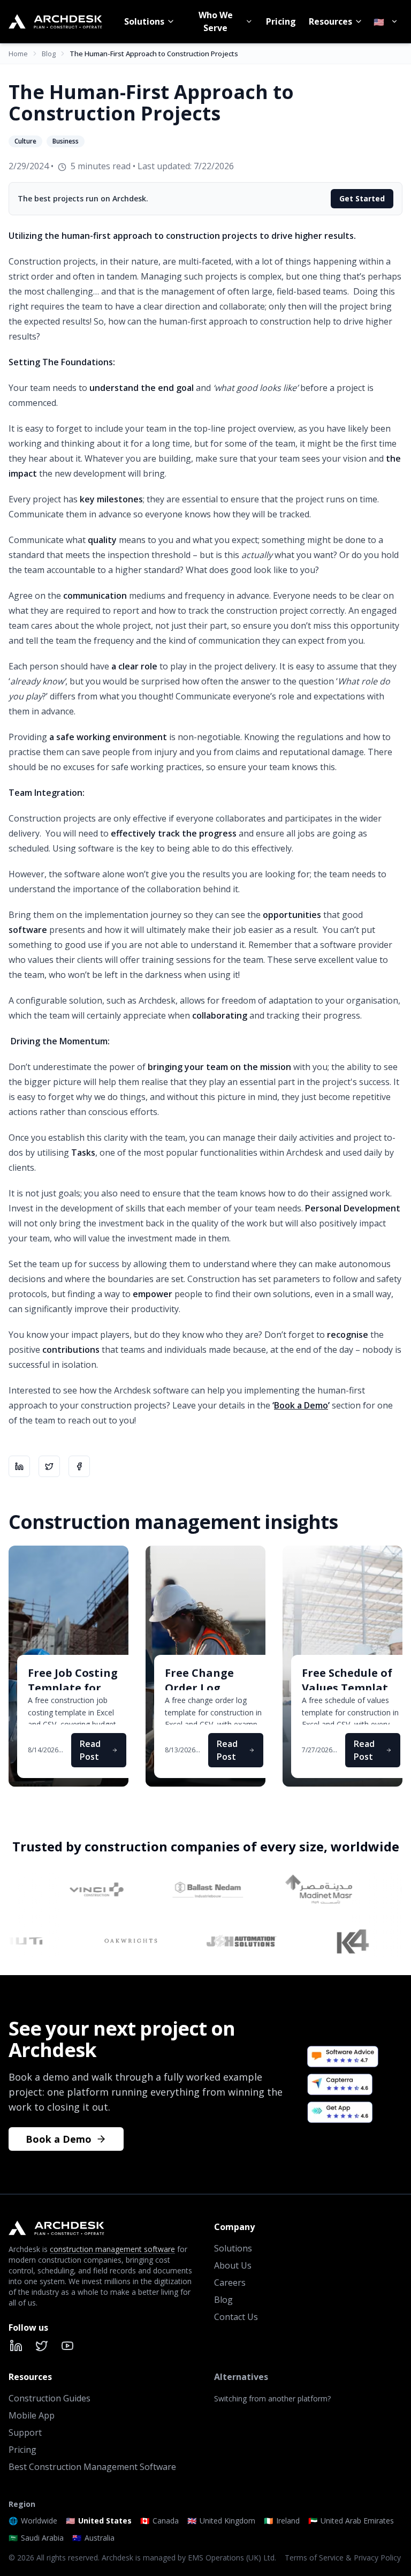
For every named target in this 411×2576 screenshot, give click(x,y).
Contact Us (236, 2317)
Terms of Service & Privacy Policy (343, 2558)
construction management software (112, 2249)
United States (99, 2521)
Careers (230, 2283)
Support (25, 2432)
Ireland (282, 2521)
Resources (330, 21)
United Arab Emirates (351, 2521)
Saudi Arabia (36, 2538)
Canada (159, 2521)
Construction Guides (50, 2398)
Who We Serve (216, 21)
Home (18, 54)
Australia (93, 2538)
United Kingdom (221, 2521)
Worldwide (33, 2521)
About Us (233, 2265)
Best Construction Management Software (92, 2467)
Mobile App (32, 2415)
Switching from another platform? (272, 2398)
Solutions (144, 21)
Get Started (362, 198)
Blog (49, 54)
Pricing (281, 21)
